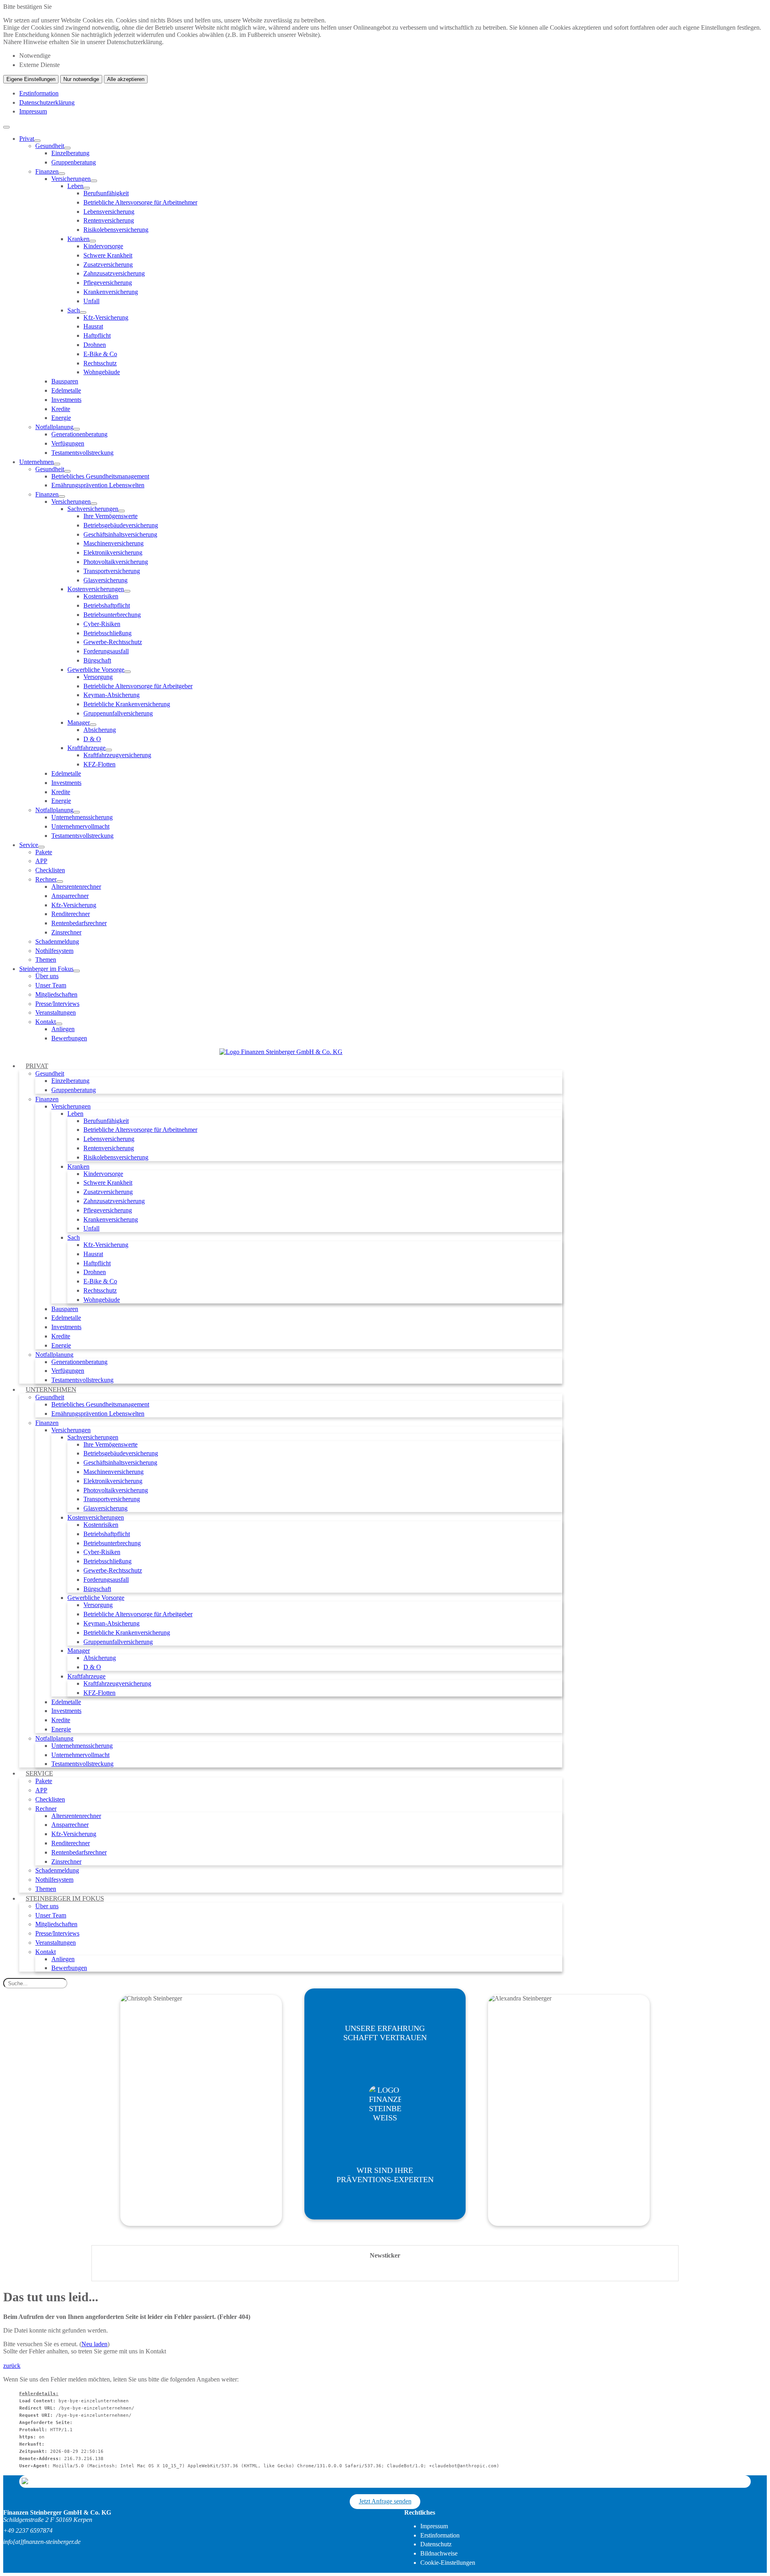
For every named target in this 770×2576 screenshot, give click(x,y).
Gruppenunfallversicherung (118, 713)
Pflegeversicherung (108, 283)
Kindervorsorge (103, 246)
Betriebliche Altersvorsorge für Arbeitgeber (138, 686)
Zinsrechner (66, 932)
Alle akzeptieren (126, 79)
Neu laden (94, 2344)
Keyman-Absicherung (111, 695)
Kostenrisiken (101, 596)
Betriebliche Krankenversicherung (127, 704)
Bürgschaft (97, 660)
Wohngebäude (102, 372)
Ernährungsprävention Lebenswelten (98, 485)
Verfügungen (68, 443)
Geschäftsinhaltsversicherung (120, 534)
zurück (12, 2366)
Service (29, 845)
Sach (74, 310)
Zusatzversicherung (108, 264)
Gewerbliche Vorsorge (96, 670)
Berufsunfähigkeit (106, 193)
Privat (27, 139)
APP (41, 861)
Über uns (47, 976)
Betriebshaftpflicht (107, 605)
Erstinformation (39, 93)
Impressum (33, 111)
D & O (92, 739)
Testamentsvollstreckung (82, 453)
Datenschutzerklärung (47, 102)
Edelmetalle (66, 390)
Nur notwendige (81, 79)
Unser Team (51, 985)
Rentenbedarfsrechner (79, 923)
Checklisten (50, 870)
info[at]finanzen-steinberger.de (42, 2542)
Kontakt (46, 1022)
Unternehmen (36, 462)
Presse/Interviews (57, 1004)
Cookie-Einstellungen (448, 2563)
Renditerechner (71, 914)
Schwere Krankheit (108, 255)
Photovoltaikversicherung (116, 562)
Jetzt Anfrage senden (385, 2501)
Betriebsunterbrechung (112, 615)
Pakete (44, 852)
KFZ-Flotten (99, 764)
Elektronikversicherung (113, 552)
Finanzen (47, 171)
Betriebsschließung (107, 633)
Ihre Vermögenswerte (110, 516)
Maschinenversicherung (113, 543)
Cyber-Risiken (102, 624)
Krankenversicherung (111, 292)
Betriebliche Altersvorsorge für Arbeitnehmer (140, 202)
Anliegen (63, 1029)
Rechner (46, 879)
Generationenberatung (79, 434)
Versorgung (98, 677)
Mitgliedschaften (56, 994)
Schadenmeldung (57, 941)
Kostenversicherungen (96, 589)
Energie (61, 418)
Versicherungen (71, 179)
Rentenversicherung (109, 220)
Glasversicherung (105, 580)
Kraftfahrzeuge (86, 748)
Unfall (91, 301)
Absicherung (100, 730)
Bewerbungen (69, 1038)
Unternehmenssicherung (82, 817)
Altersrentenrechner (76, 887)
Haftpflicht (97, 335)
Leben (75, 186)
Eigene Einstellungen (31, 79)
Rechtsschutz (100, 363)
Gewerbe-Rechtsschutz (113, 642)
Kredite (61, 409)
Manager (79, 723)
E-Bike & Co (100, 354)
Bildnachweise (439, 2553)
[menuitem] (393, 296)
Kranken (78, 239)
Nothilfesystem (54, 951)
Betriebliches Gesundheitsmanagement (100, 476)
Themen (46, 960)
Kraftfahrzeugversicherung (117, 755)
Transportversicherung (112, 571)
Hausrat (93, 326)
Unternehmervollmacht (80, 826)
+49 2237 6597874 (28, 2530)
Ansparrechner (70, 896)
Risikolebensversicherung (116, 230)
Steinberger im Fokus (46, 969)
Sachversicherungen (93, 509)
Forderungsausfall (106, 651)
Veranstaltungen (56, 1012)
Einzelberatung (70, 153)
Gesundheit (50, 146)
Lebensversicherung (109, 212)
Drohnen (95, 345)
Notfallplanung (54, 427)
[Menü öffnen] (6, 127)
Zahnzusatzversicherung (114, 273)
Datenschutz (436, 2544)
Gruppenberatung (74, 162)
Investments (66, 400)
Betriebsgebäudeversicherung (121, 525)
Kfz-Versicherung (106, 317)
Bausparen (65, 381)
